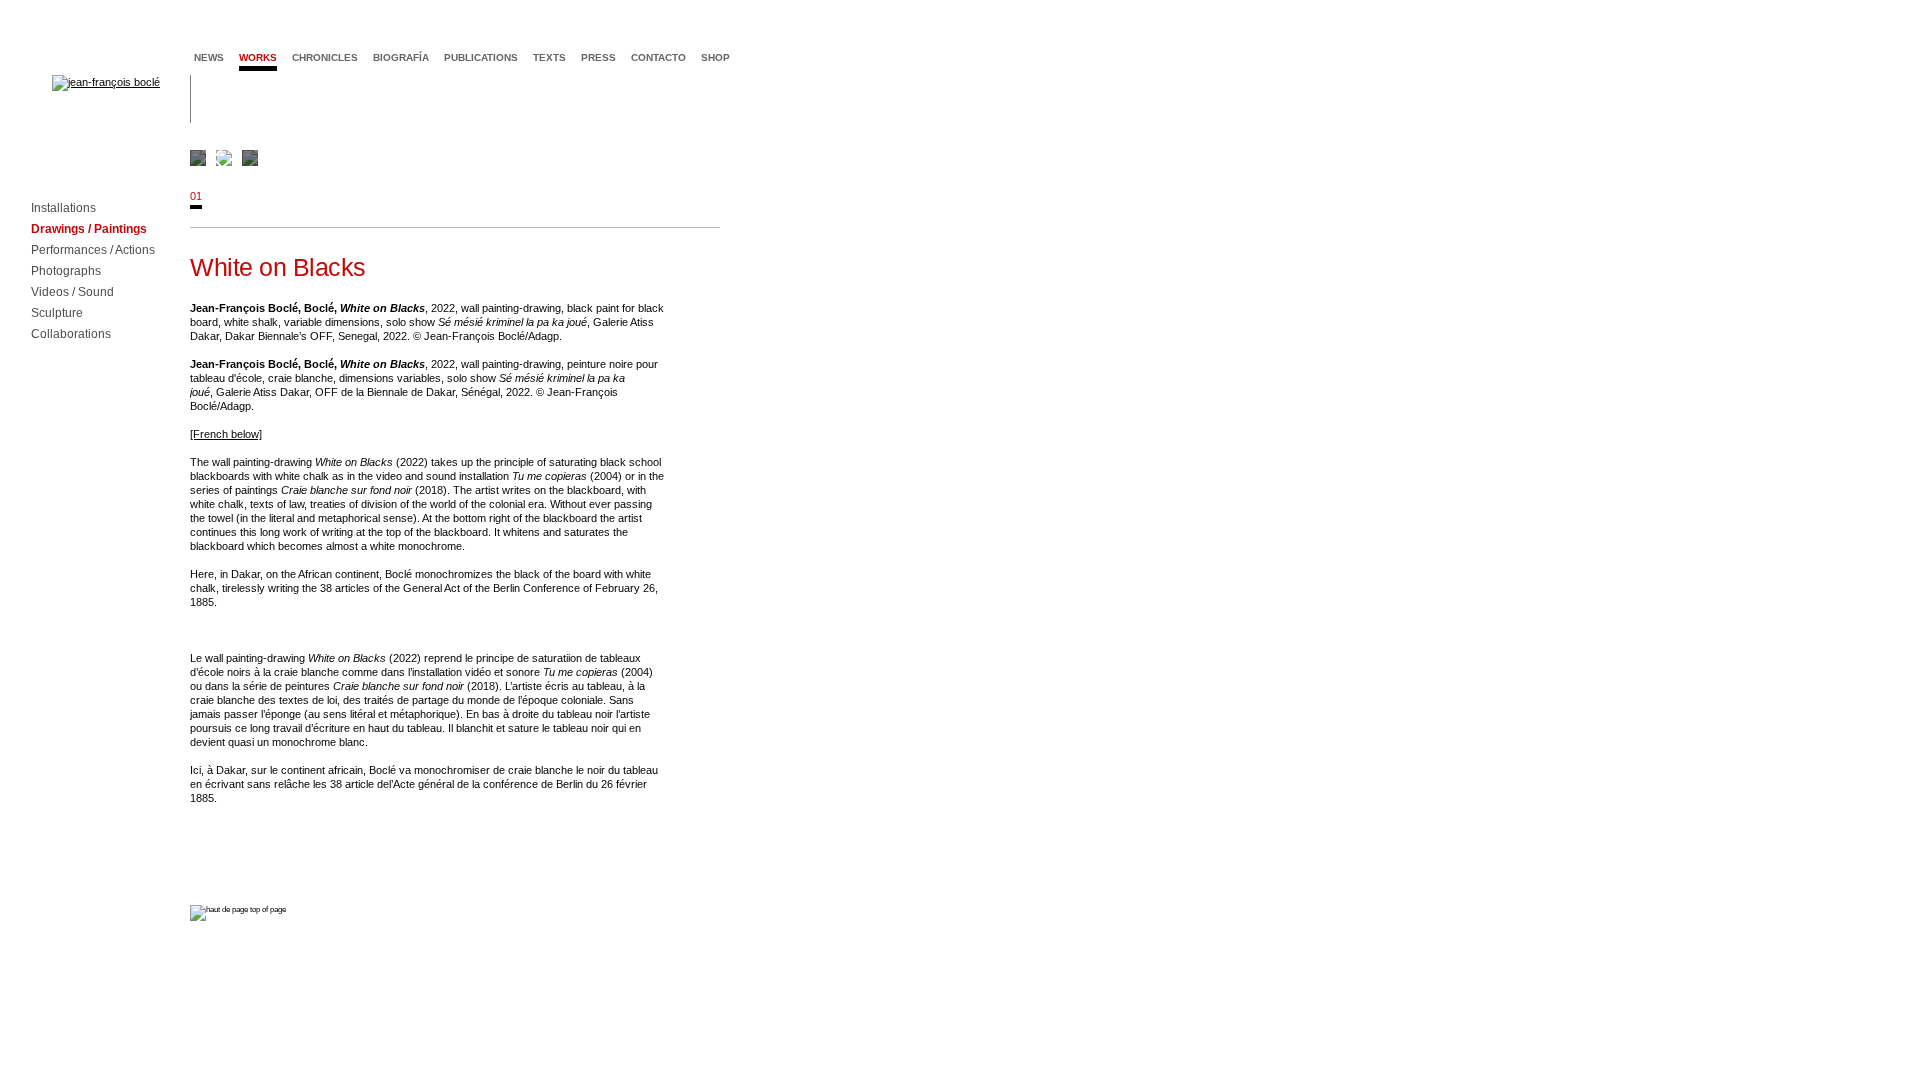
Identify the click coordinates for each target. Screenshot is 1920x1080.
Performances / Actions (93, 250)
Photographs (66, 271)
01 (196, 196)
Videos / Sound (72, 292)
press (598, 57)
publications (481, 57)
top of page (267, 909)
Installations (63, 208)
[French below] (226, 434)
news (209, 57)
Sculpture (57, 313)
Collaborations (71, 334)
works (258, 57)
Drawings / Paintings (89, 229)
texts (549, 57)
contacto (658, 57)
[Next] (958, 158)
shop (715, 57)
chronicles (325, 57)
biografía (401, 57)
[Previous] (222, 158)
